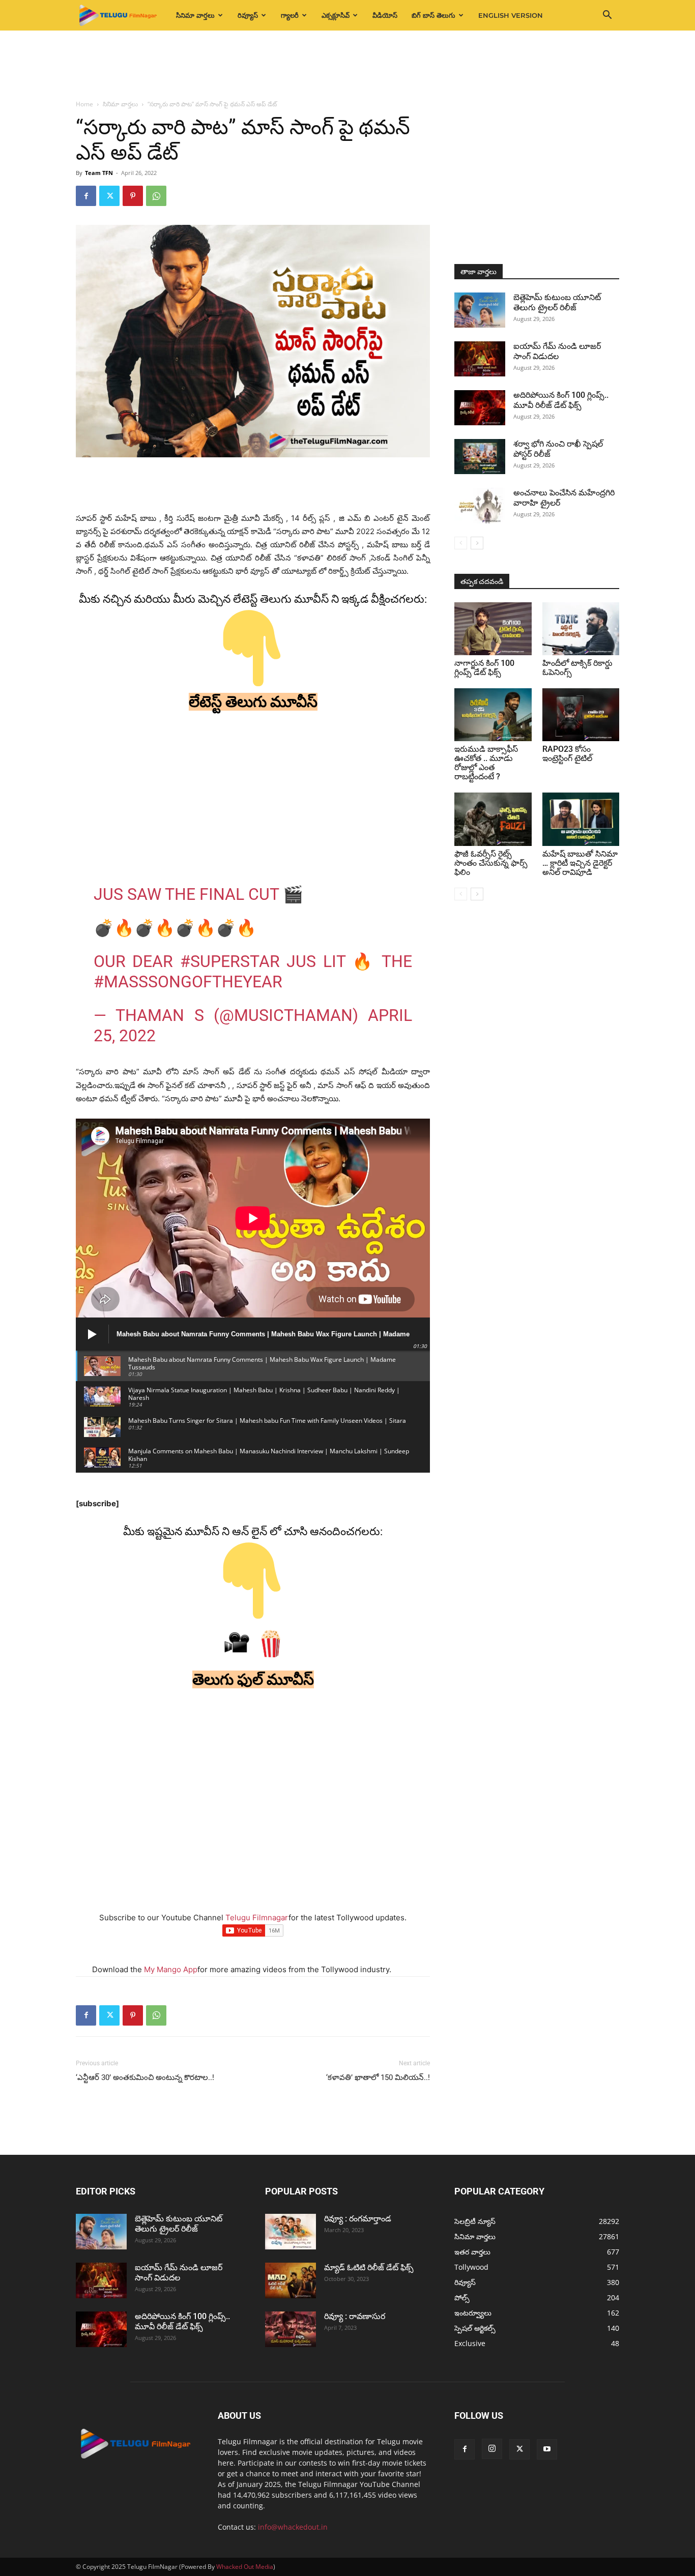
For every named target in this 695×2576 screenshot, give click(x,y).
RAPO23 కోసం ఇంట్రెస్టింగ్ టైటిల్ (567, 754)
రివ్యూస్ (248, 15)
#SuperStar (230, 961)
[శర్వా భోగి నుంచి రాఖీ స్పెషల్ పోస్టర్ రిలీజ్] (480, 457)
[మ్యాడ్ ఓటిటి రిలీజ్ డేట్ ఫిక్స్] (291, 2280)
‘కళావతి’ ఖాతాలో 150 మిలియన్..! (378, 2077)
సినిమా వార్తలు (195, 15)
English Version (511, 15)
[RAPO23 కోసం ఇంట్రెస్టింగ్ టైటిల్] (581, 715)
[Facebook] (86, 196)
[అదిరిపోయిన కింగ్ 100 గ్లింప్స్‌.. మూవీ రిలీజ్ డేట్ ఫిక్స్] (480, 408)
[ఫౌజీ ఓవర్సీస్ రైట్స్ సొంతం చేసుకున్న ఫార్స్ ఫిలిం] (493, 819)
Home (84, 104)
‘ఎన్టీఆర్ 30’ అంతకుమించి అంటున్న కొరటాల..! (145, 2077)
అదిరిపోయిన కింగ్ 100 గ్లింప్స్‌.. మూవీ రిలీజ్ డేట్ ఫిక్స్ (561, 400)
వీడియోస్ (385, 15)
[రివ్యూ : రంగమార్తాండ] (291, 2232)
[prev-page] (461, 543)
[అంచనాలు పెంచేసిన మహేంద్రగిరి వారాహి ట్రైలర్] (480, 506)
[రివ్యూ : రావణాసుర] (291, 2329)
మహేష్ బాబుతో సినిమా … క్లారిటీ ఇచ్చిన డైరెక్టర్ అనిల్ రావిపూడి (580, 863)
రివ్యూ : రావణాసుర (355, 2316)
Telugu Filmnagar (257, 1918)
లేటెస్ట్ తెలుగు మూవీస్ (253, 702)
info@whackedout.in (293, 2527)
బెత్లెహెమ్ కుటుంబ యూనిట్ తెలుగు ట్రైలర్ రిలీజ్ (557, 302)
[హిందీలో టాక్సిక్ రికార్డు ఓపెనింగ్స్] (581, 629)
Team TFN (99, 173)
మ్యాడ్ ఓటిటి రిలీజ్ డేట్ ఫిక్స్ (370, 2267)
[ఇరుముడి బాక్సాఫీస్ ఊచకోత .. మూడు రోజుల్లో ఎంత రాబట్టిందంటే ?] (493, 715)
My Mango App (171, 1969)
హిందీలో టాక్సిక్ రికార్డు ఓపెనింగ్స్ (577, 668)
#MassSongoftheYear (188, 982)
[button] (607, 16)
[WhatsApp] (156, 196)
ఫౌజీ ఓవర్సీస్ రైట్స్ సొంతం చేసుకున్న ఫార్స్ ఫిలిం (491, 863)
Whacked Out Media (245, 2567)
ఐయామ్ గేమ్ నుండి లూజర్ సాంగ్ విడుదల (557, 351)
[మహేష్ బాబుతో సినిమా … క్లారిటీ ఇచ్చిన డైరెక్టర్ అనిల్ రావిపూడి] (581, 819)
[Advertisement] (347, 66)
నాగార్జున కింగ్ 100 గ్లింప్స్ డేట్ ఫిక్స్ (484, 668)
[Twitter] (109, 196)
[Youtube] (547, 2449)
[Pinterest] (133, 196)
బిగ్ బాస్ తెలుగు (433, 15)
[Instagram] (492, 2449)
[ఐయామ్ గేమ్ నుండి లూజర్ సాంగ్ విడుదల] (480, 359)
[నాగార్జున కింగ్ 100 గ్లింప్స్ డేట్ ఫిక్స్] (493, 629)
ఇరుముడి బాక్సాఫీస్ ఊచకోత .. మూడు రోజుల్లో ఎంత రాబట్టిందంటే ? (486, 763)
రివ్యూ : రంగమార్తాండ (358, 2219)
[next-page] (477, 543)
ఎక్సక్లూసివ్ (336, 15)
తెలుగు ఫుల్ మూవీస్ (253, 1679)
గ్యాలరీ (290, 15)
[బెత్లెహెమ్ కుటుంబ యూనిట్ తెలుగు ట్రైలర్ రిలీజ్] (480, 310)
